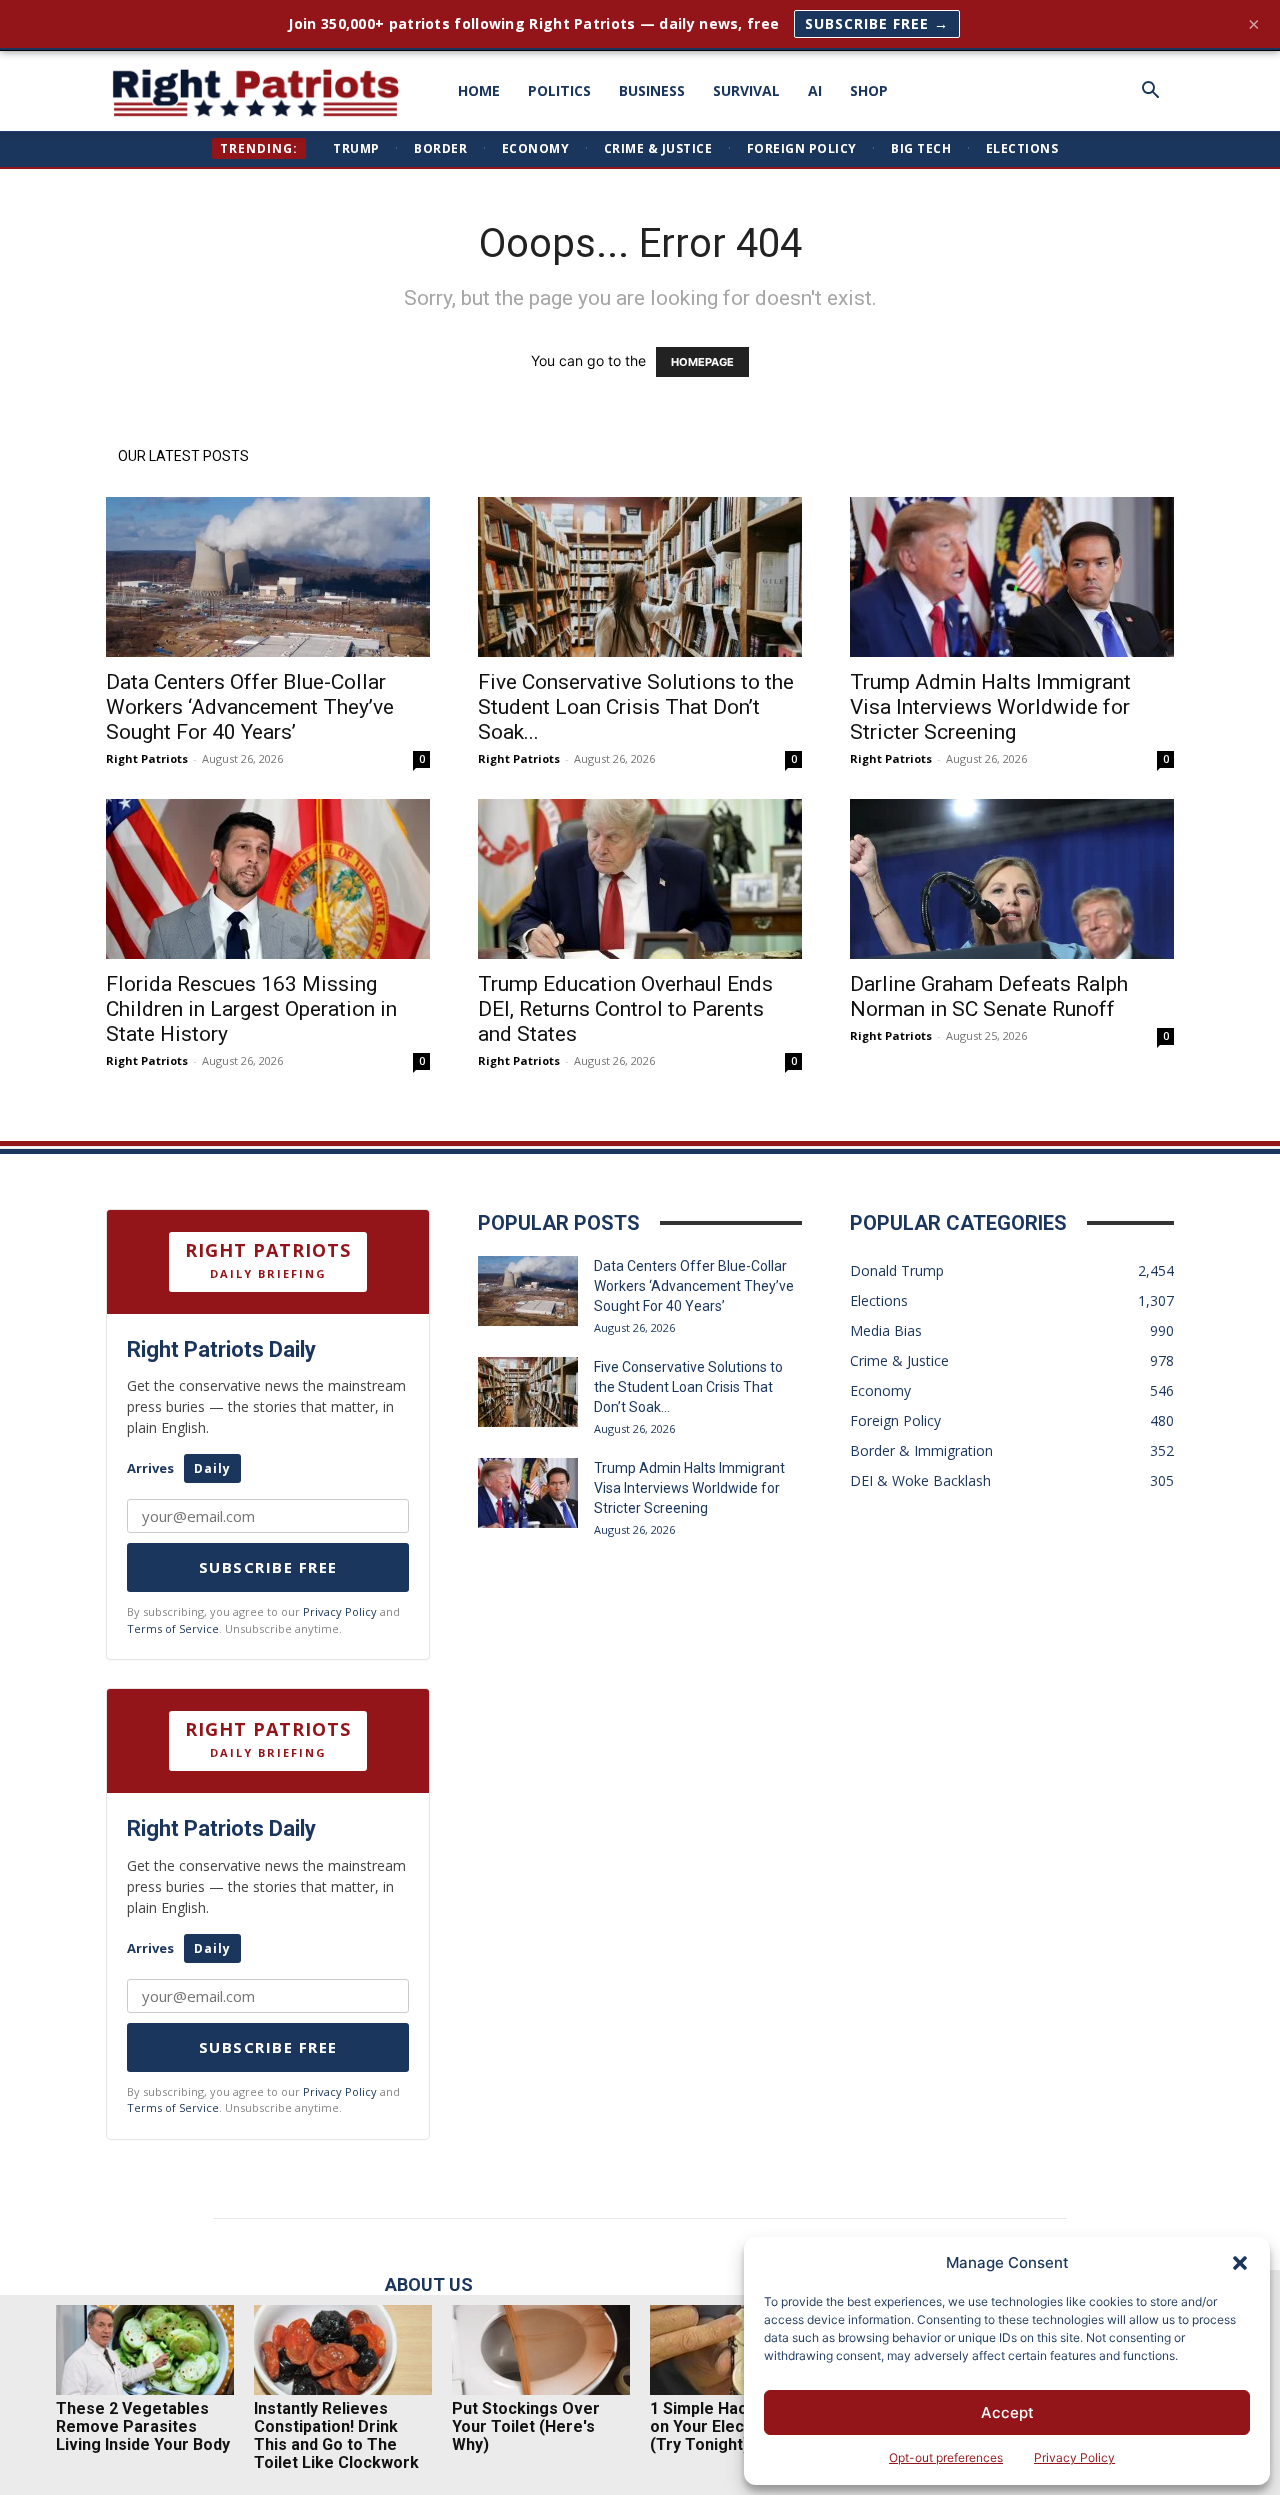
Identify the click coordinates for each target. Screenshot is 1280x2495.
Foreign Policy (802, 148)
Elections (1022, 148)
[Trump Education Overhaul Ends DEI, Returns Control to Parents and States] (640, 879)
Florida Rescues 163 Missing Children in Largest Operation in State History (251, 1009)
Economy (536, 148)
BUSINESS (652, 90)
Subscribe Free (268, 1567)
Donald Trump (897, 1270)
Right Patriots (147, 758)
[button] (1240, 2263)
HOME (479, 90)
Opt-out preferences (946, 2457)
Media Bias (886, 1330)
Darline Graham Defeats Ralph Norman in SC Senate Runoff (989, 996)
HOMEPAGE (702, 362)
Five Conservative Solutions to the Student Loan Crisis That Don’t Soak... (636, 707)
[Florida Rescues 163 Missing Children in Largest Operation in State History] (268, 879)
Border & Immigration (921, 1450)
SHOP (869, 90)
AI (815, 90)
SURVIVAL (746, 90)
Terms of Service (173, 1628)
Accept (1007, 2412)
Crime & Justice (658, 148)
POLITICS (559, 90)
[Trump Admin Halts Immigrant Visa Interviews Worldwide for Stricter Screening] (1012, 577)
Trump (356, 148)
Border (440, 148)
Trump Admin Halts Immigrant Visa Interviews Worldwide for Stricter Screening (990, 707)
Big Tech (921, 148)
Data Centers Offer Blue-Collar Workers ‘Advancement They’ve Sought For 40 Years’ (250, 707)
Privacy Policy (1074, 2457)
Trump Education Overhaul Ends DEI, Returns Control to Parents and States (625, 1009)
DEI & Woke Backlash (920, 1480)
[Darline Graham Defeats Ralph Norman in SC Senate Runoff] (1012, 879)
